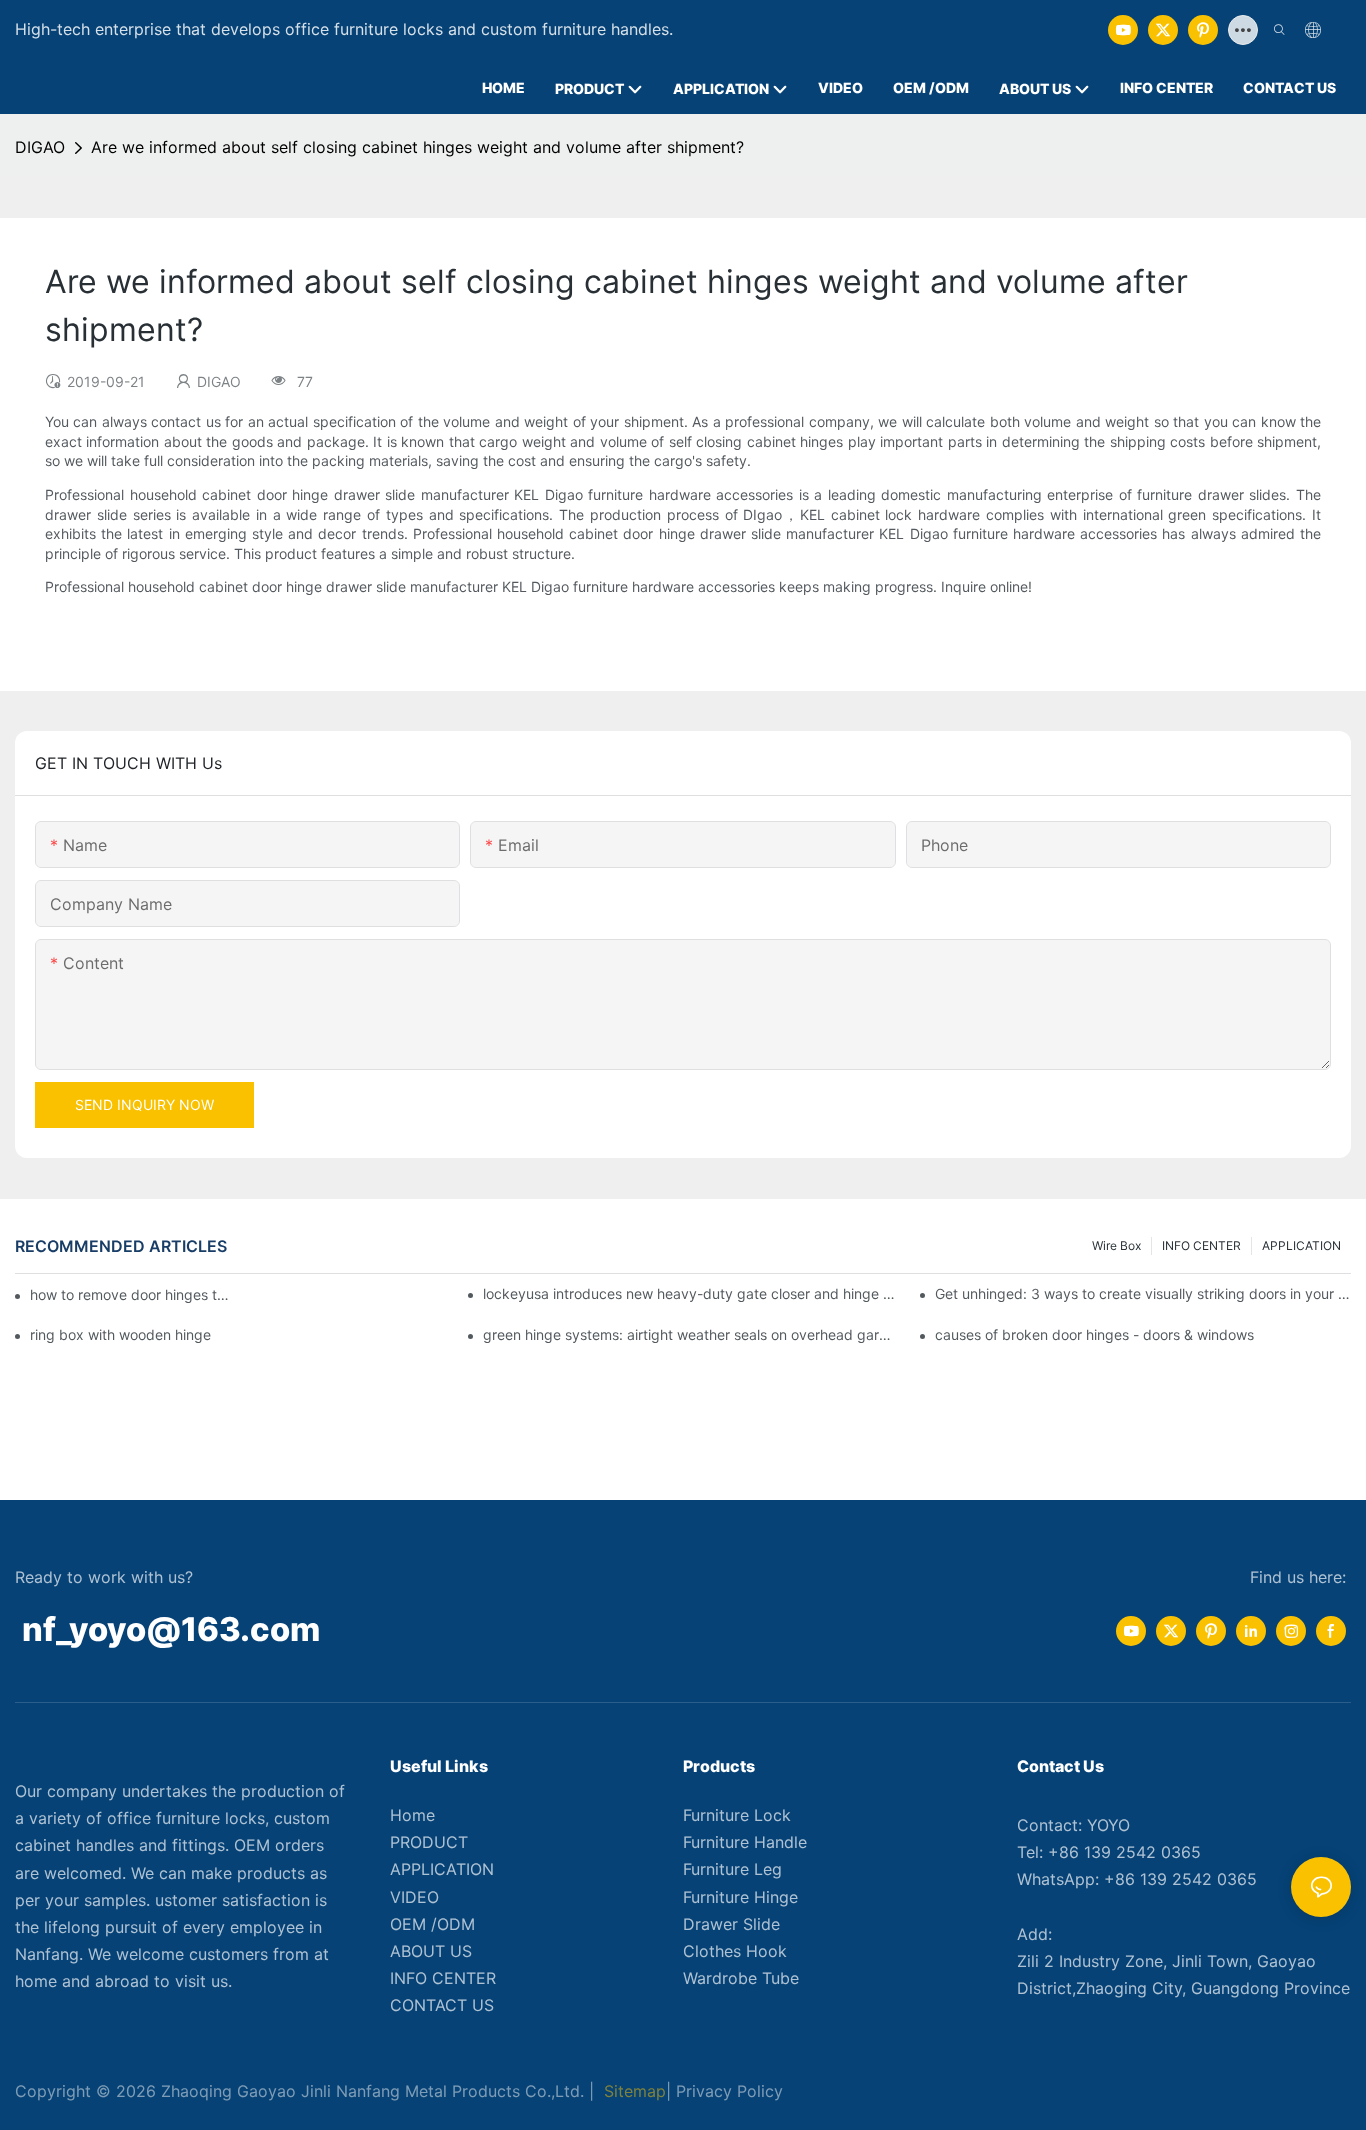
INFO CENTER (1201, 1245)
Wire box (1116, 1245)
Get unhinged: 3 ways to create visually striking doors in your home (1143, 1293)
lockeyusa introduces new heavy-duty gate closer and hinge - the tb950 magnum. (691, 1293)
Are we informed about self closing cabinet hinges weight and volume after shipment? (417, 147)
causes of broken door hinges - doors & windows (1094, 1334)
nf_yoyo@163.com (171, 1629)
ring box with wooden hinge (120, 1334)
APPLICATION (1301, 1245)
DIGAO (40, 147)
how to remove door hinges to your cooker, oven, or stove (130, 1294)
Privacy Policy (729, 2091)
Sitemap (632, 2091)
